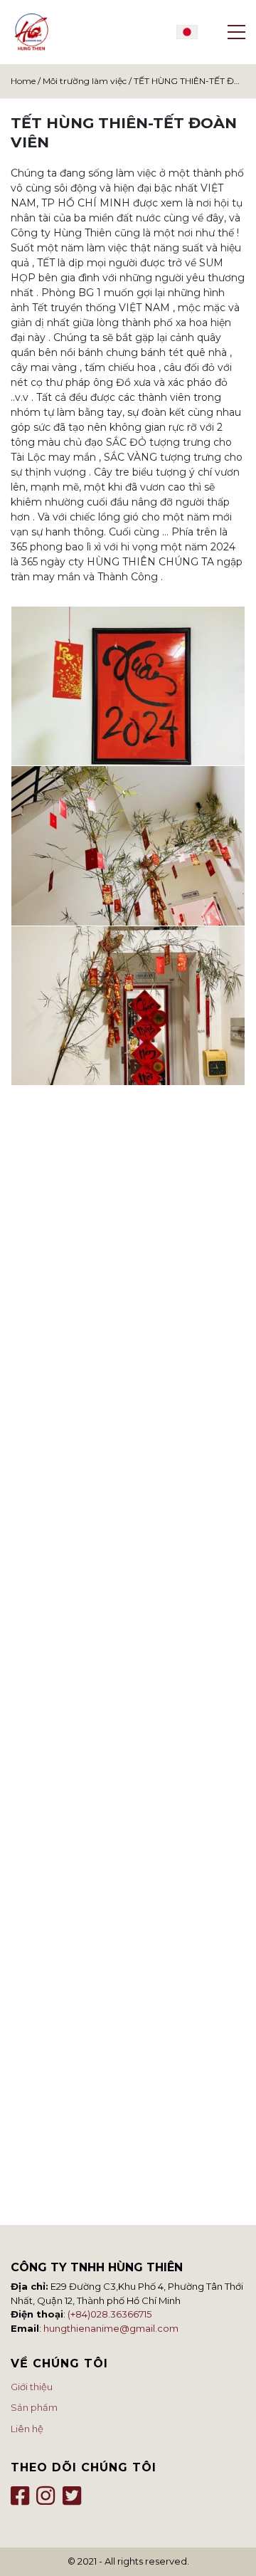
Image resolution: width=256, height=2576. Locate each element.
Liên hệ (27, 2429)
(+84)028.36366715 (110, 2314)
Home (23, 81)
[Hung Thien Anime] (32, 32)
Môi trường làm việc (85, 81)
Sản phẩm (34, 2407)
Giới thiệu (32, 2387)
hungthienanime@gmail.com (111, 2328)
